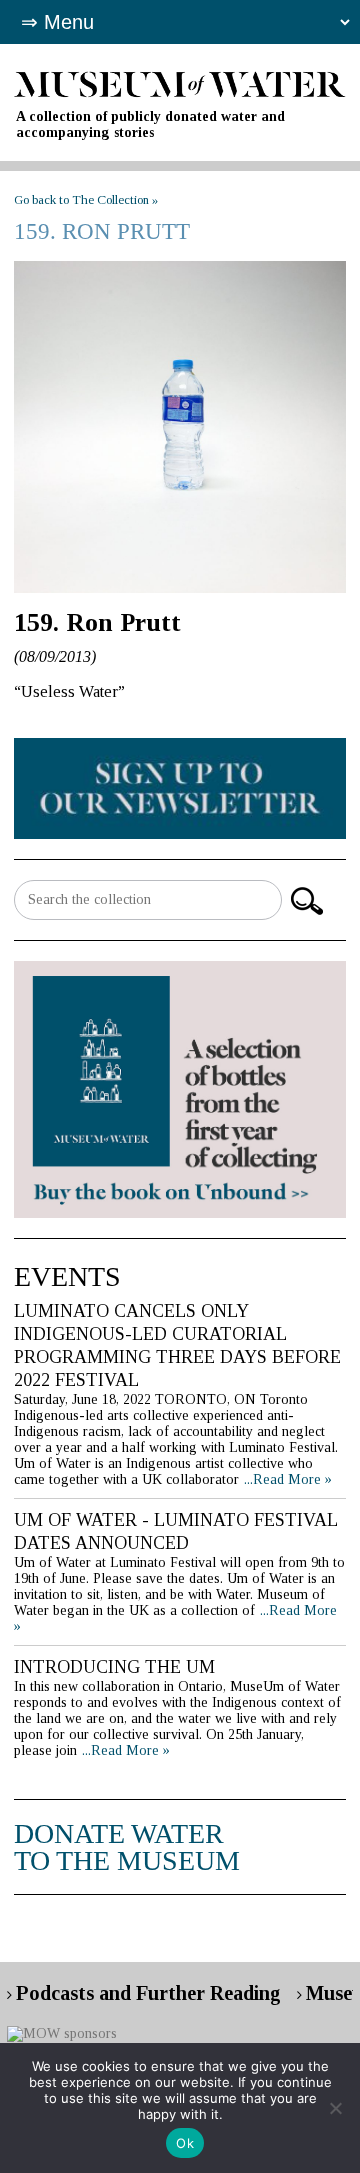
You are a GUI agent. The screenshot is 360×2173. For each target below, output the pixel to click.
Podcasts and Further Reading (148, 1993)
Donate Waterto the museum (127, 1847)
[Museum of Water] (180, 82)
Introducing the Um (114, 1667)
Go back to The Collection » (86, 199)
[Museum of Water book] (180, 787)
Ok (185, 2143)
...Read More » (288, 1479)
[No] (335, 2108)
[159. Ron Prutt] (180, 427)
